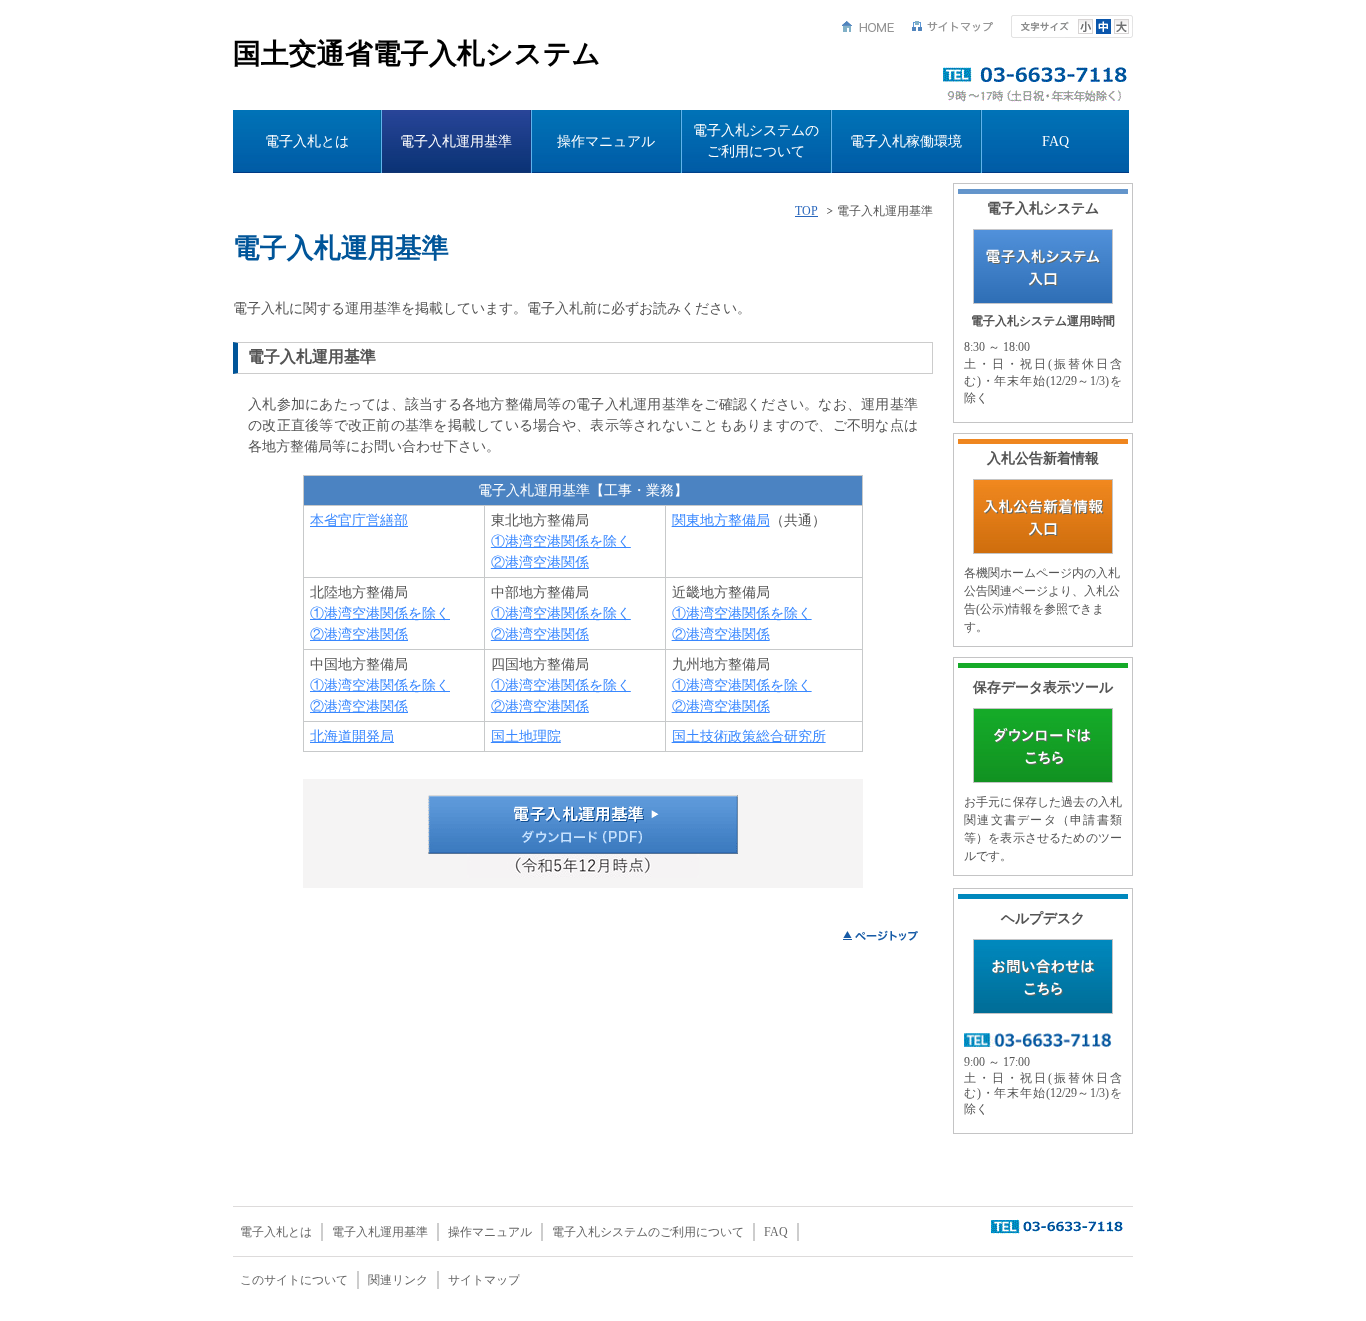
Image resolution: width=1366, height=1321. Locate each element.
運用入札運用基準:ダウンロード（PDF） (583, 824)
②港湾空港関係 (540, 562)
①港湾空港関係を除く (561, 541)
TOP (806, 211)
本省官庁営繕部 (359, 520)
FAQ (1055, 141)
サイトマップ (953, 26)
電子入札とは (307, 141)
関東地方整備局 (721, 520)
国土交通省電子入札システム (417, 53)
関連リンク (398, 1280)
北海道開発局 (352, 736)
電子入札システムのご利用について (756, 141)
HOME (868, 26)
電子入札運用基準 (456, 141)
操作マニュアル (606, 141)
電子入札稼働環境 (906, 141)
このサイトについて (294, 1280)
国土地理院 (526, 736)
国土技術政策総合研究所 (749, 736)
